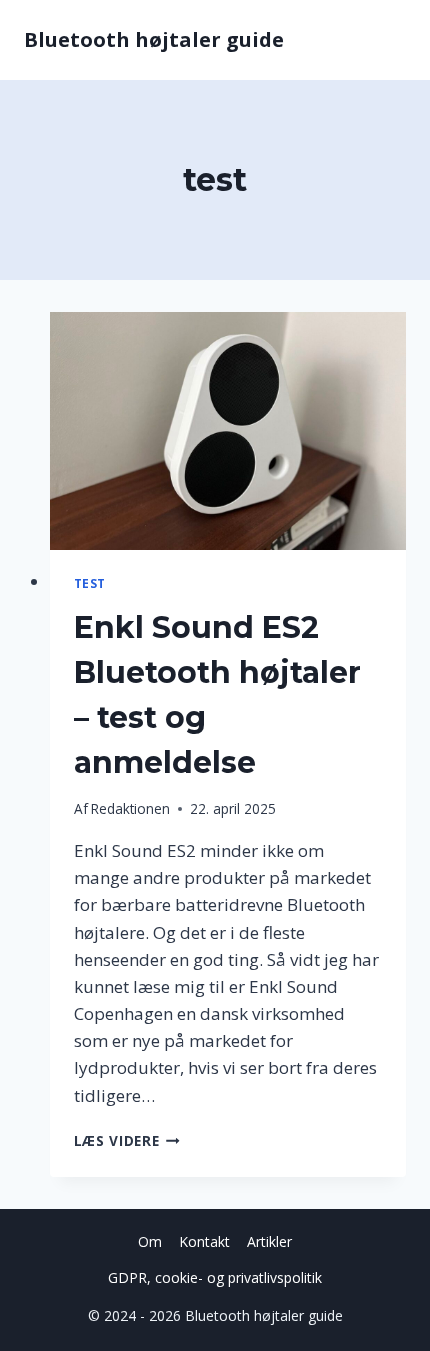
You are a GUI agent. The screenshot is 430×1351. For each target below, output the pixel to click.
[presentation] (228, 431)
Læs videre (127, 1140)
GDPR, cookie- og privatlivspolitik (215, 1277)
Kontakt (204, 1241)
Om (150, 1241)
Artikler (269, 1241)
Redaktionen (130, 808)
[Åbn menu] (387, 40)
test (90, 583)
